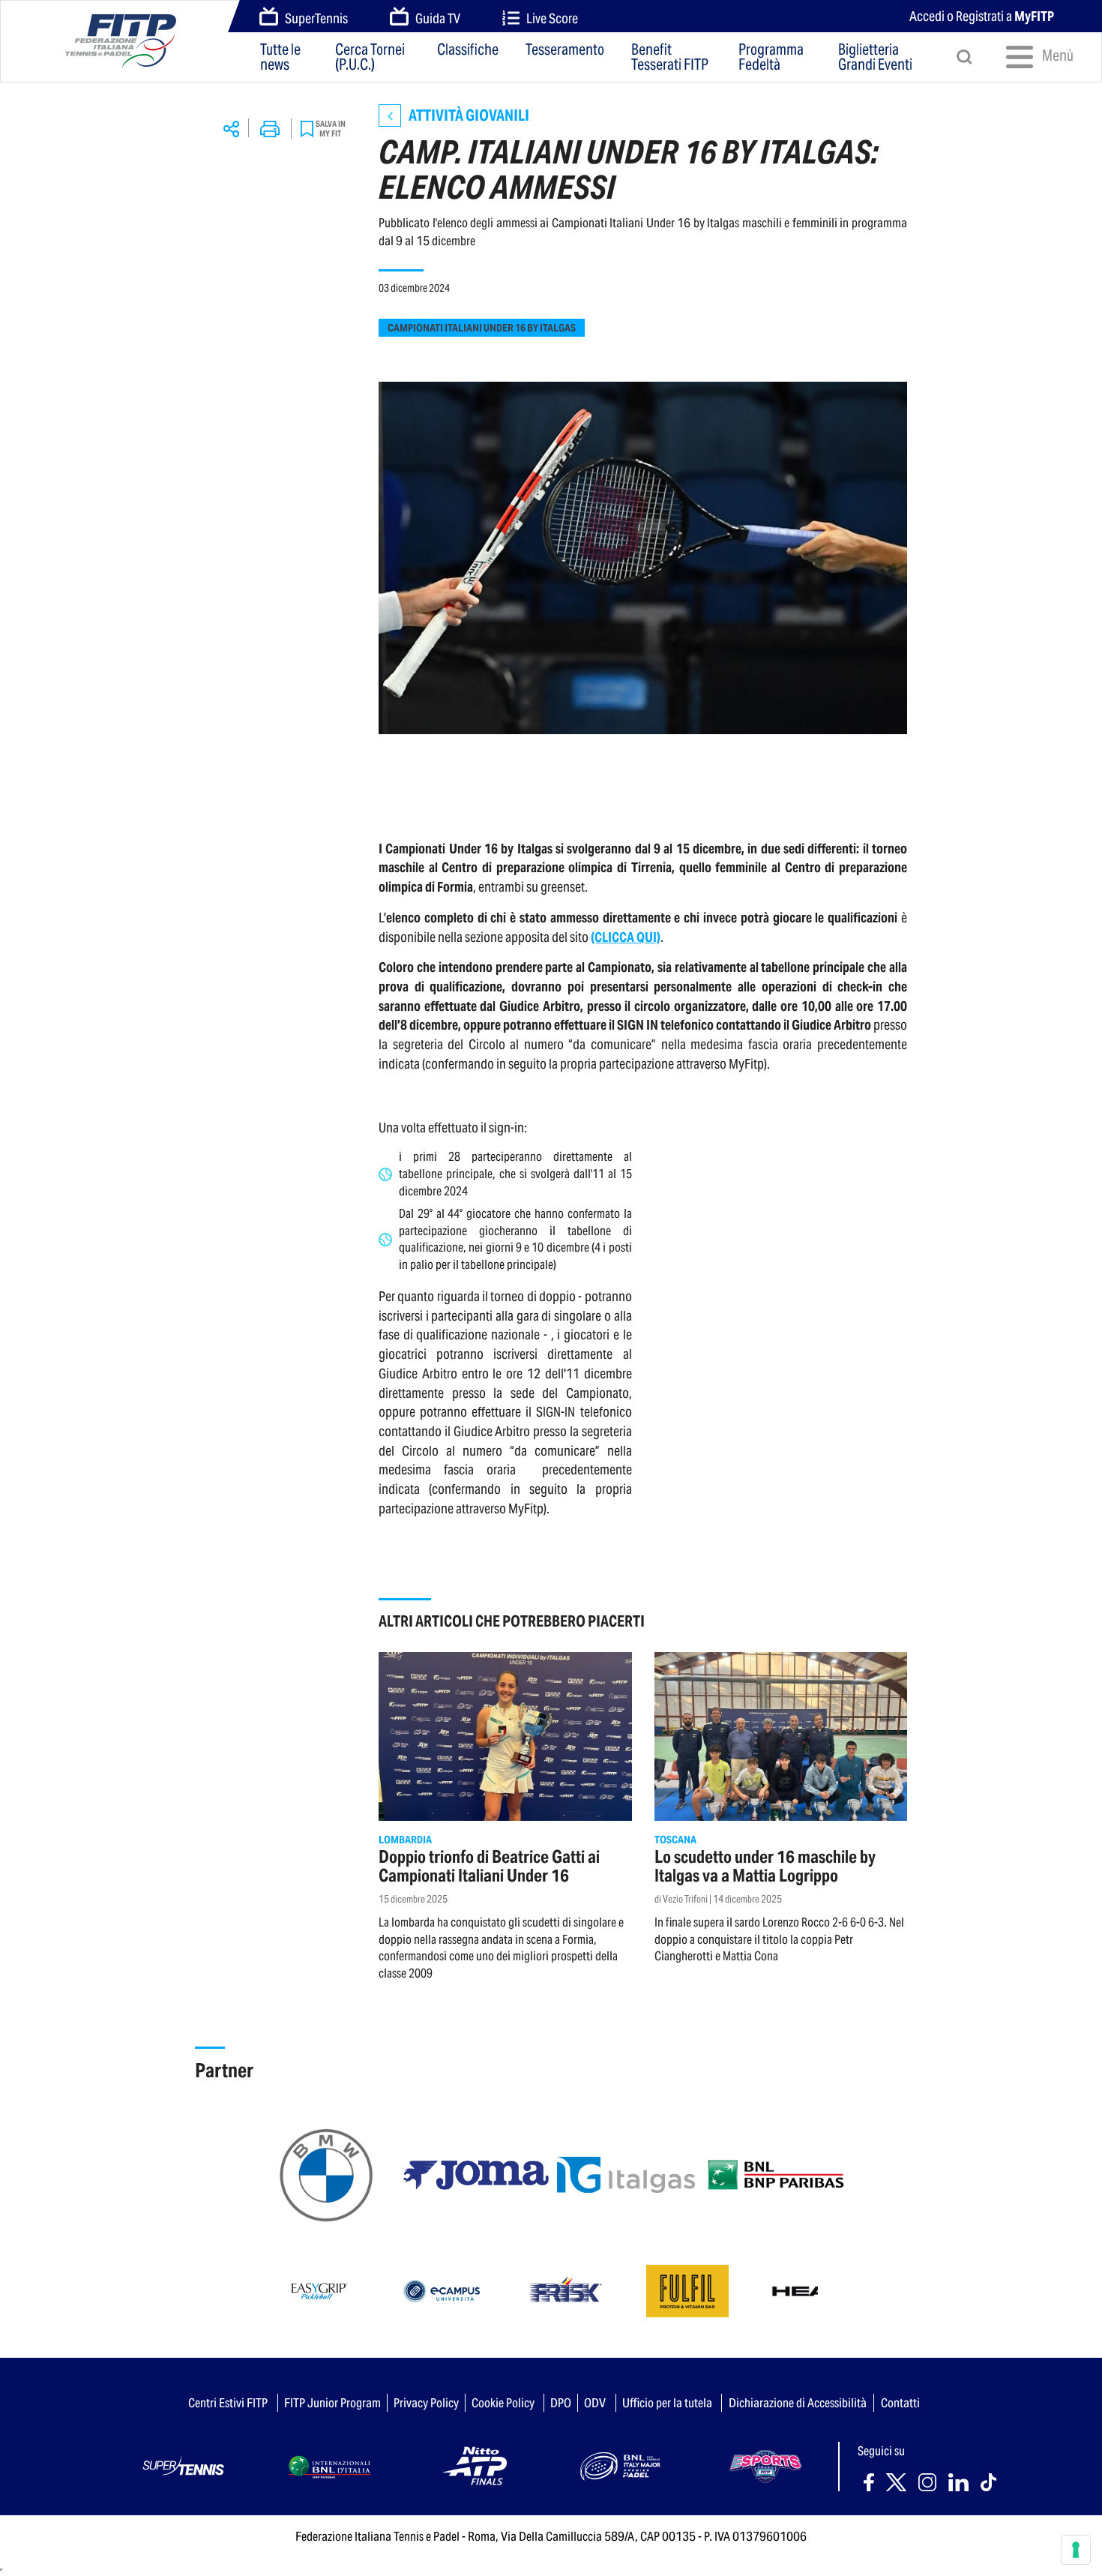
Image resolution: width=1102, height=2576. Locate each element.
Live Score (552, 18)
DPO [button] (561, 2403)
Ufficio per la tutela (667, 2403)
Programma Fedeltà (771, 57)
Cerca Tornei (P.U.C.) (370, 57)
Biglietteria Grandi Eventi (875, 57)
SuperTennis (316, 18)
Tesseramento (565, 51)
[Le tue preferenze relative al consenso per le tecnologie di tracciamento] (1076, 2550)
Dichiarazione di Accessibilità (798, 2403)
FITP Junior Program (332, 2403)
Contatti (900, 2403)
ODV (595, 2403)
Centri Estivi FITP (228, 2403)
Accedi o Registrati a (982, 16)
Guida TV (438, 18)
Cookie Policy (503, 2403)
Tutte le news (280, 57)
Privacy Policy (426, 2403)
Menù (1053, 55)
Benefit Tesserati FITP (670, 57)
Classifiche (468, 51)
